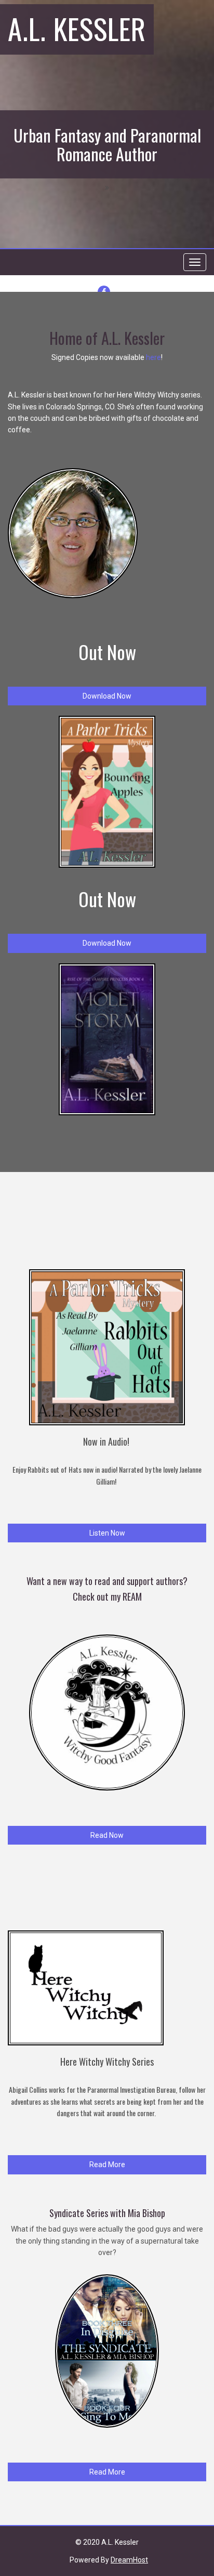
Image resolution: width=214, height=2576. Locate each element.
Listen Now (107, 1533)
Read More (107, 2165)
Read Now (107, 1835)
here (153, 357)
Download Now (107, 696)
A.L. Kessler (77, 28)
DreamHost (129, 2560)
